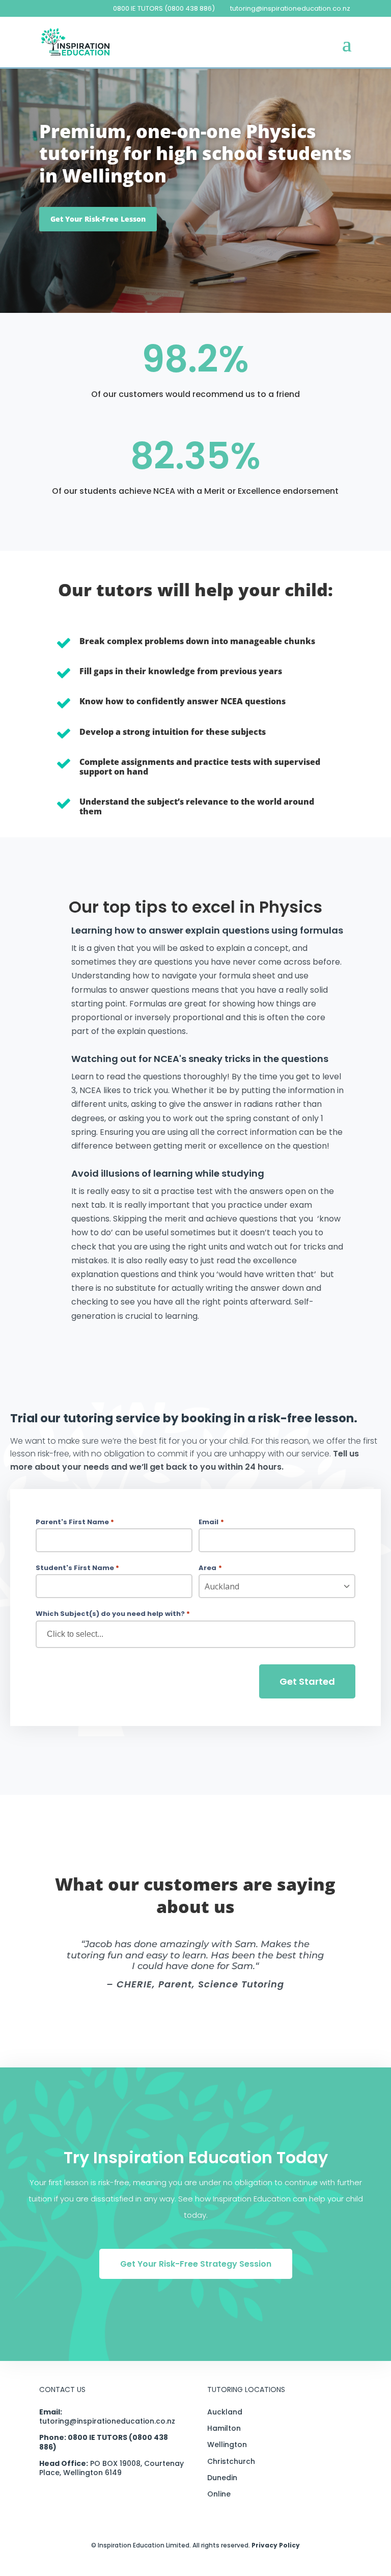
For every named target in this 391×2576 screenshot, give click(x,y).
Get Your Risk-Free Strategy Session (196, 2264)
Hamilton (224, 2428)
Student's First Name (77, 1568)
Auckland (225, 2412)
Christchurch (231, 2461)
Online (219, 2494)
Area (210, 1568)
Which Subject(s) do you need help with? (113, 1614)
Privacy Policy (276, 2545)
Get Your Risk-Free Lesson (98, 219)
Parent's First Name (75, 1522)
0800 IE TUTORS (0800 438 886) (164, 8)
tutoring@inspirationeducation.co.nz (107, 2421)
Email (211, 1522)
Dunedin (222, 2478)
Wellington (227, 2445)
